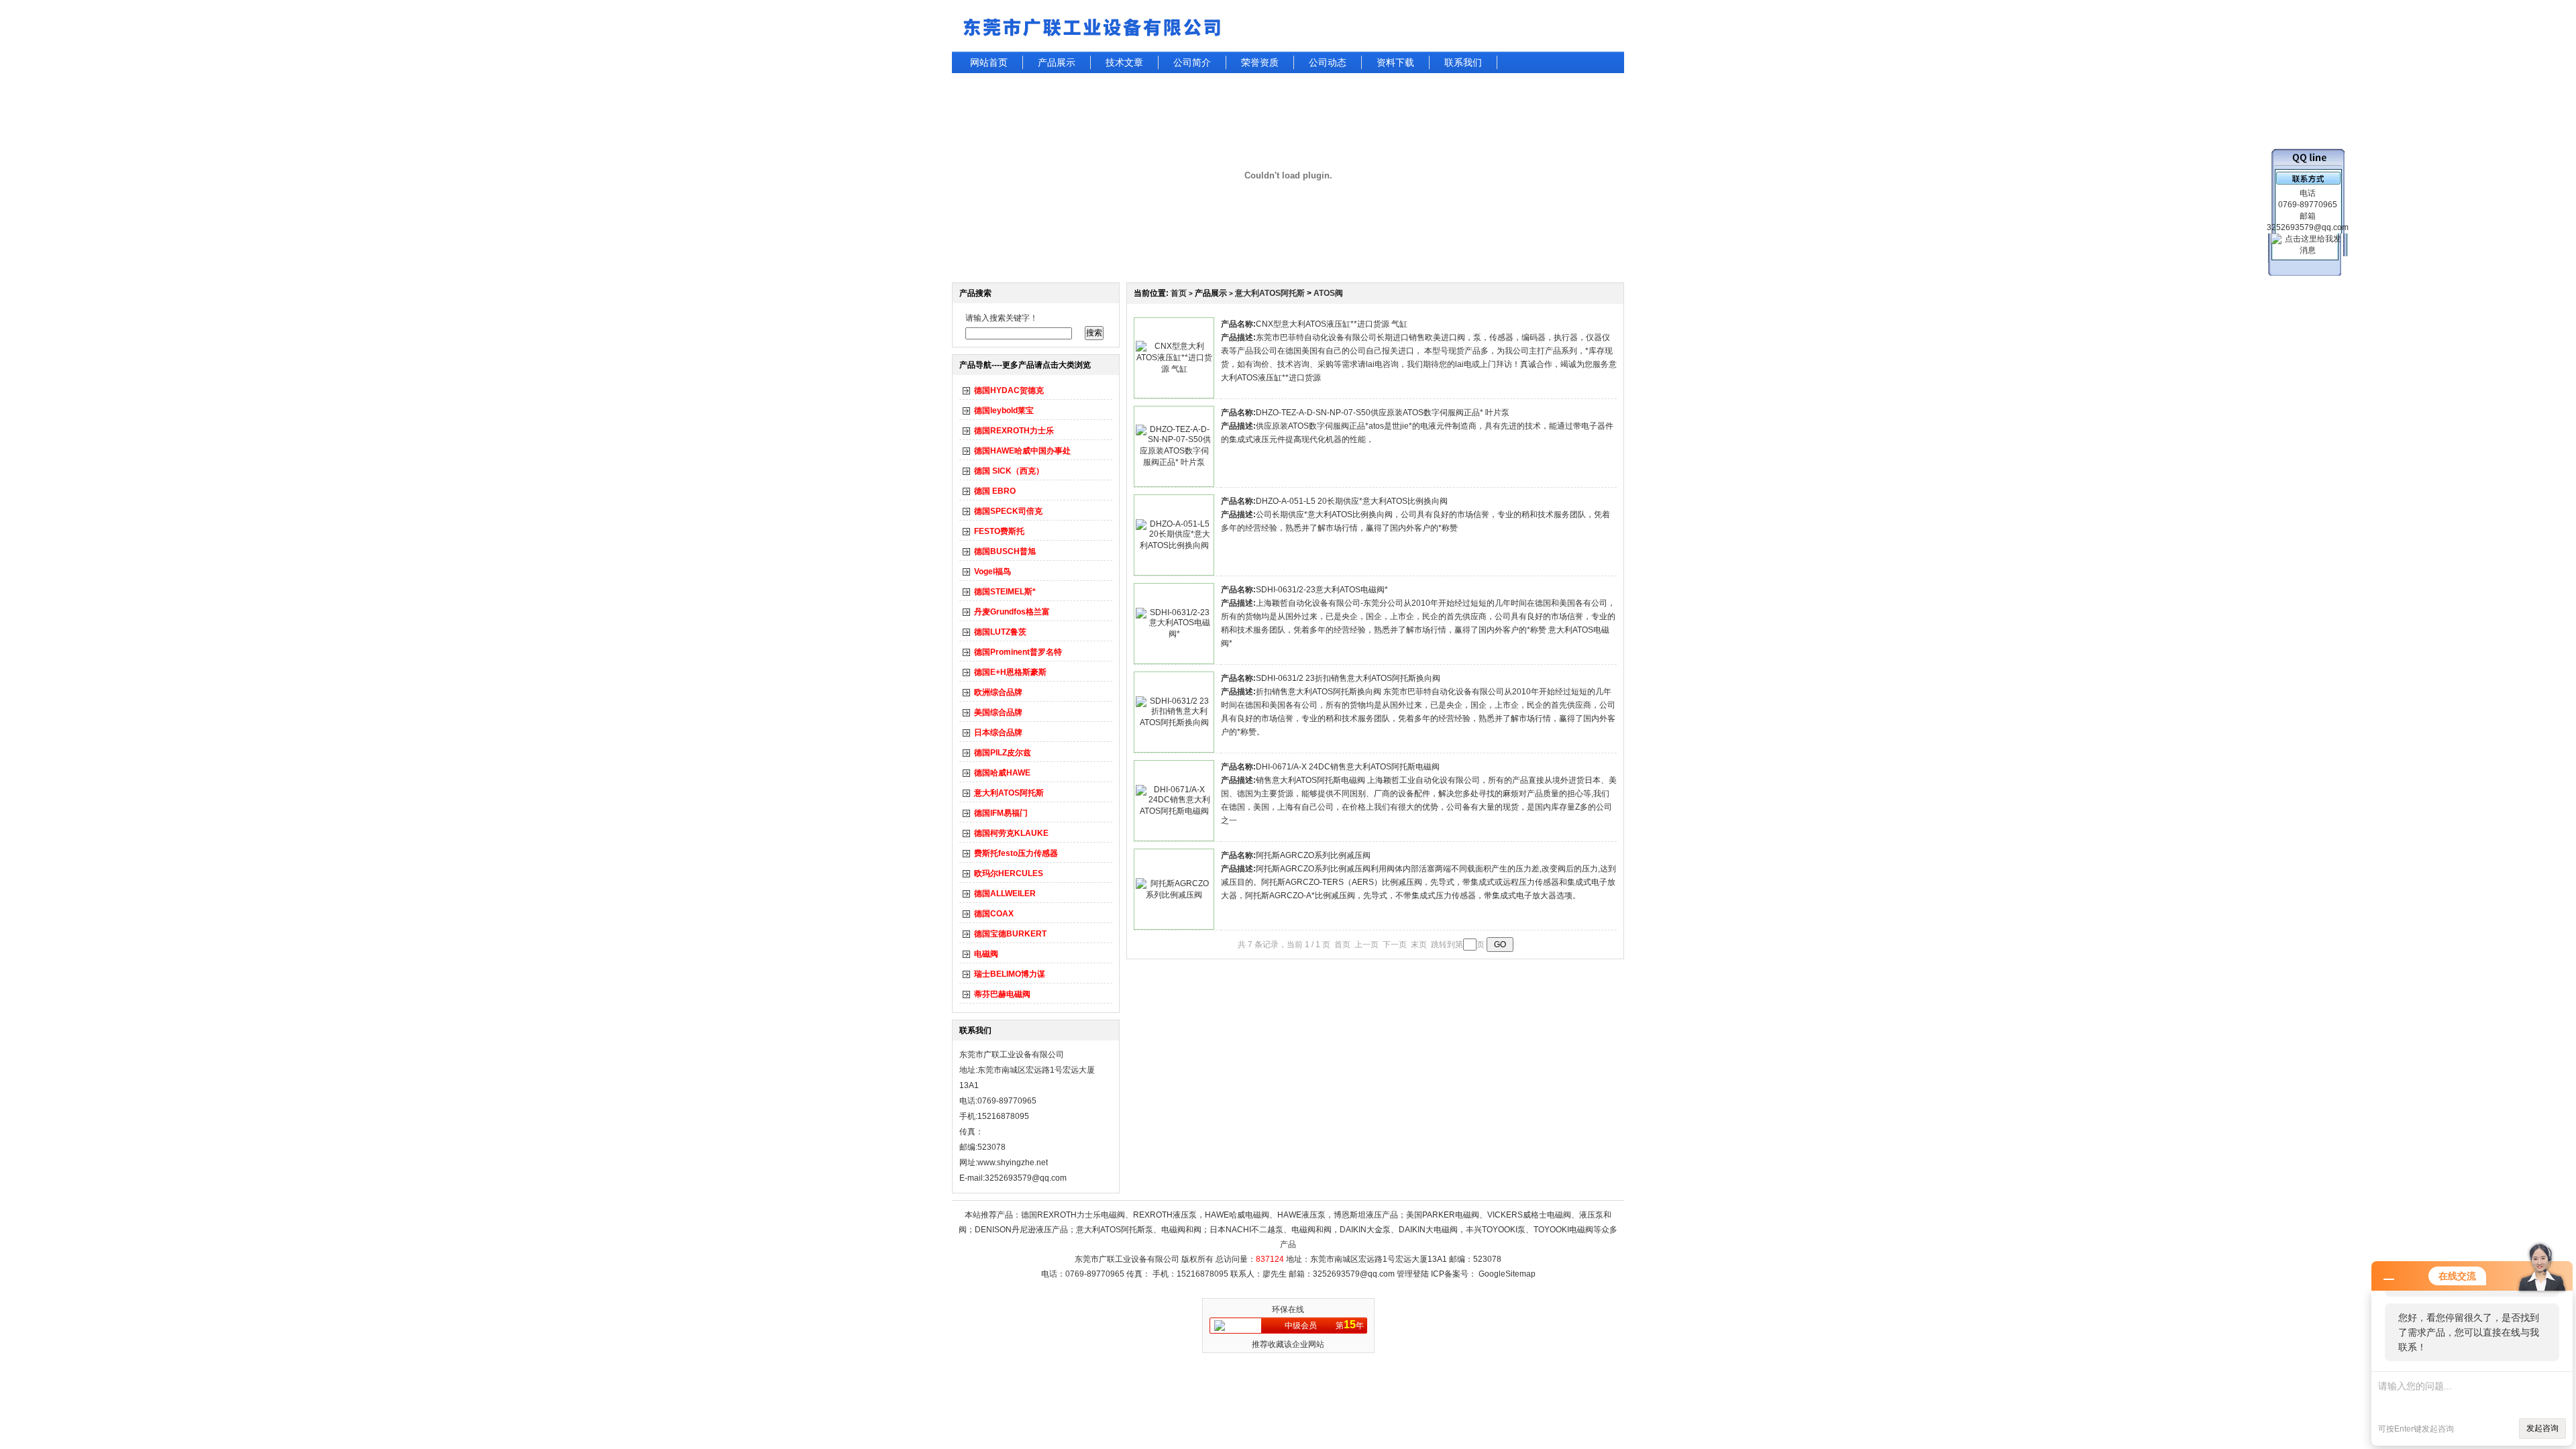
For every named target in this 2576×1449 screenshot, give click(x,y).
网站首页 (989, 62)
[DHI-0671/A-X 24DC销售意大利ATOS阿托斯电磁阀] (1174, 811)
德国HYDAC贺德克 (1009, 390)
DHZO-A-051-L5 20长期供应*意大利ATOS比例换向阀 (1352, 501)
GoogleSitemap (1507, 1274)
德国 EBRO (995, 491)
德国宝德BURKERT (1010, 934)
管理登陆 (1413, 1274)
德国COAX (994, 914)
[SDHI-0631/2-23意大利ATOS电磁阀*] (1174, 634)
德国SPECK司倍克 (1008, 511)
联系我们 (1463, 62)
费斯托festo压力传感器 (1016, 853)
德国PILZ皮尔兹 (1003, 753)
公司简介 (1192, 62)
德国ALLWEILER (1005, 894)
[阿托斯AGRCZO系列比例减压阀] (1174, 895)
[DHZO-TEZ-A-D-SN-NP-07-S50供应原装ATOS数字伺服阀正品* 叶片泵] (1174, 462)
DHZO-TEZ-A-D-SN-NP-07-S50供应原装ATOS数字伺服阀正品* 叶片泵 (1383, 413)
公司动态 (1328, 62)
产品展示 (1057, 62)
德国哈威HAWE (1002, 773)
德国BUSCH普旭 (1005, 551)
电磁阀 (986, 954)
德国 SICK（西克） (1009, 471)
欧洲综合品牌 (998, 692)
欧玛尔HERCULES (1009, 873)
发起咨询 (2542, 1428)
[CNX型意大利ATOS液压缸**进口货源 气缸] (1174, 369)
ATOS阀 (1328, 293)
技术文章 (1124, 62)
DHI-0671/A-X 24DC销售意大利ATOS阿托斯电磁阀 (1348, 767)
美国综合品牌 (998, 712)
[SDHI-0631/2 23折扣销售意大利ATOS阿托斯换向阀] (1174, 722)
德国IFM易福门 (1001, 813)
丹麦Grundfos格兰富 (1012, 612)
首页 (1179, 293)
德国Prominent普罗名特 (1018, 652)
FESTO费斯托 (999, 531)
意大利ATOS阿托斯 (1009, 793)
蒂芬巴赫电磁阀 (1002, 994)
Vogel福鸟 (992, 572)
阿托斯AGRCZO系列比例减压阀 (1313, 855)
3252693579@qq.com (1354, 1274)
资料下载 (1395, 62)
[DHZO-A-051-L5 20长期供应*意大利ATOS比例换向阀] (1174, 545)
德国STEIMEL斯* (1005, 592)
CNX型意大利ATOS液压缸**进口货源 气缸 (1332, 324)
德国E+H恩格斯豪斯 (1010, 672)
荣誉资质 (1260, 62)
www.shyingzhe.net (1013, 1163)
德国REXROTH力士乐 (1014, 431)
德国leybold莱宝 (1004, 411)
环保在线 (1288, 1309)
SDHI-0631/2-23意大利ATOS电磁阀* (1322, 590)
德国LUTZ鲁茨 (1000, 632)
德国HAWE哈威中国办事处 (1022, 451)
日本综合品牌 (998, 733)
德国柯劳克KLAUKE (1011, 833)
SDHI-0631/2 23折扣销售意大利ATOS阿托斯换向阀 (1348, 678)
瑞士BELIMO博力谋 (1010, 974)
